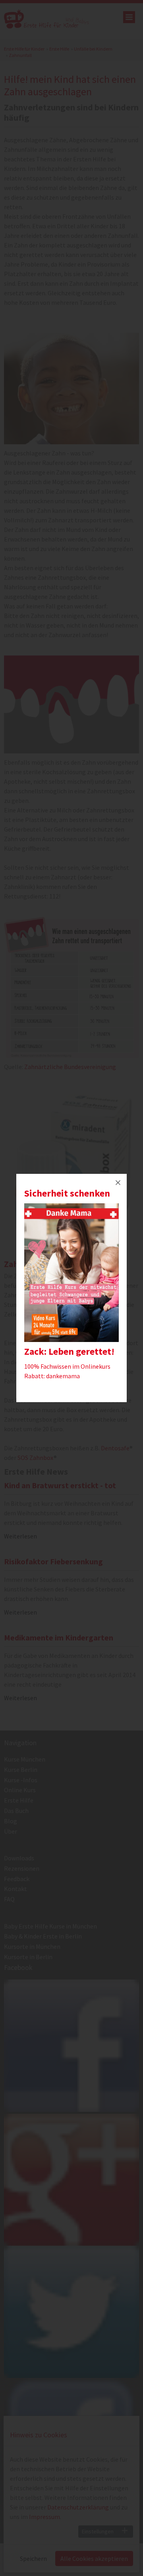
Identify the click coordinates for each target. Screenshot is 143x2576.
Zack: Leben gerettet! (69, 1351)
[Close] (118, 1183)
